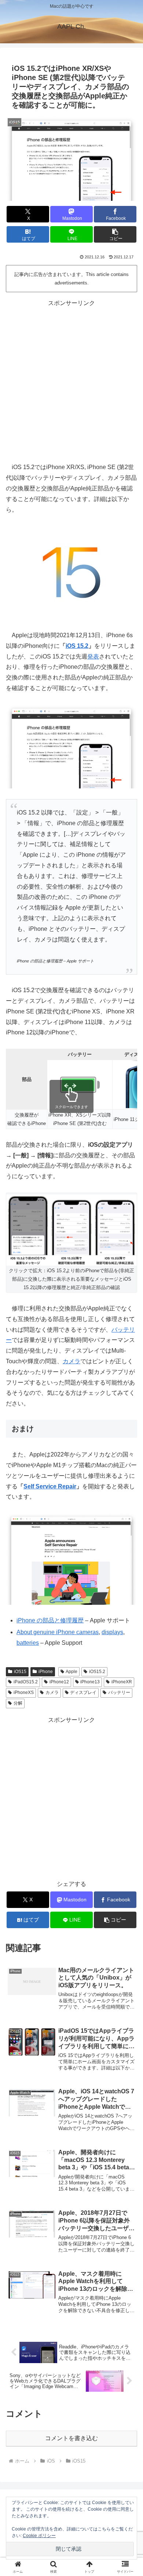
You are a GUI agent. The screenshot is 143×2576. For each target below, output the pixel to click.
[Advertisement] (71, 380)
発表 (93, 656)
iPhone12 (59, 1682)
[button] (115, 234)
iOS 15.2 (77, 646)
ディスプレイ (83, 1692)
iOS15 (20, 1672)
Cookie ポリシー (39, 2536)
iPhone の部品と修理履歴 (50, 1620)
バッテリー (119, 1692)
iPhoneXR (122, 1682)
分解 (18, 1703)
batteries (28, 1643)
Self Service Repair (50, 1486)
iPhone (46, 1672)
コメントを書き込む (71, 2438)
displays (112, 1632)
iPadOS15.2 (26, 1682)
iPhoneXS (24, 1692)
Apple (71, 1672)
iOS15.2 (97, 1672)
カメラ (71, 1361)
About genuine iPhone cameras (58, 1632)
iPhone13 (90, 1682)
